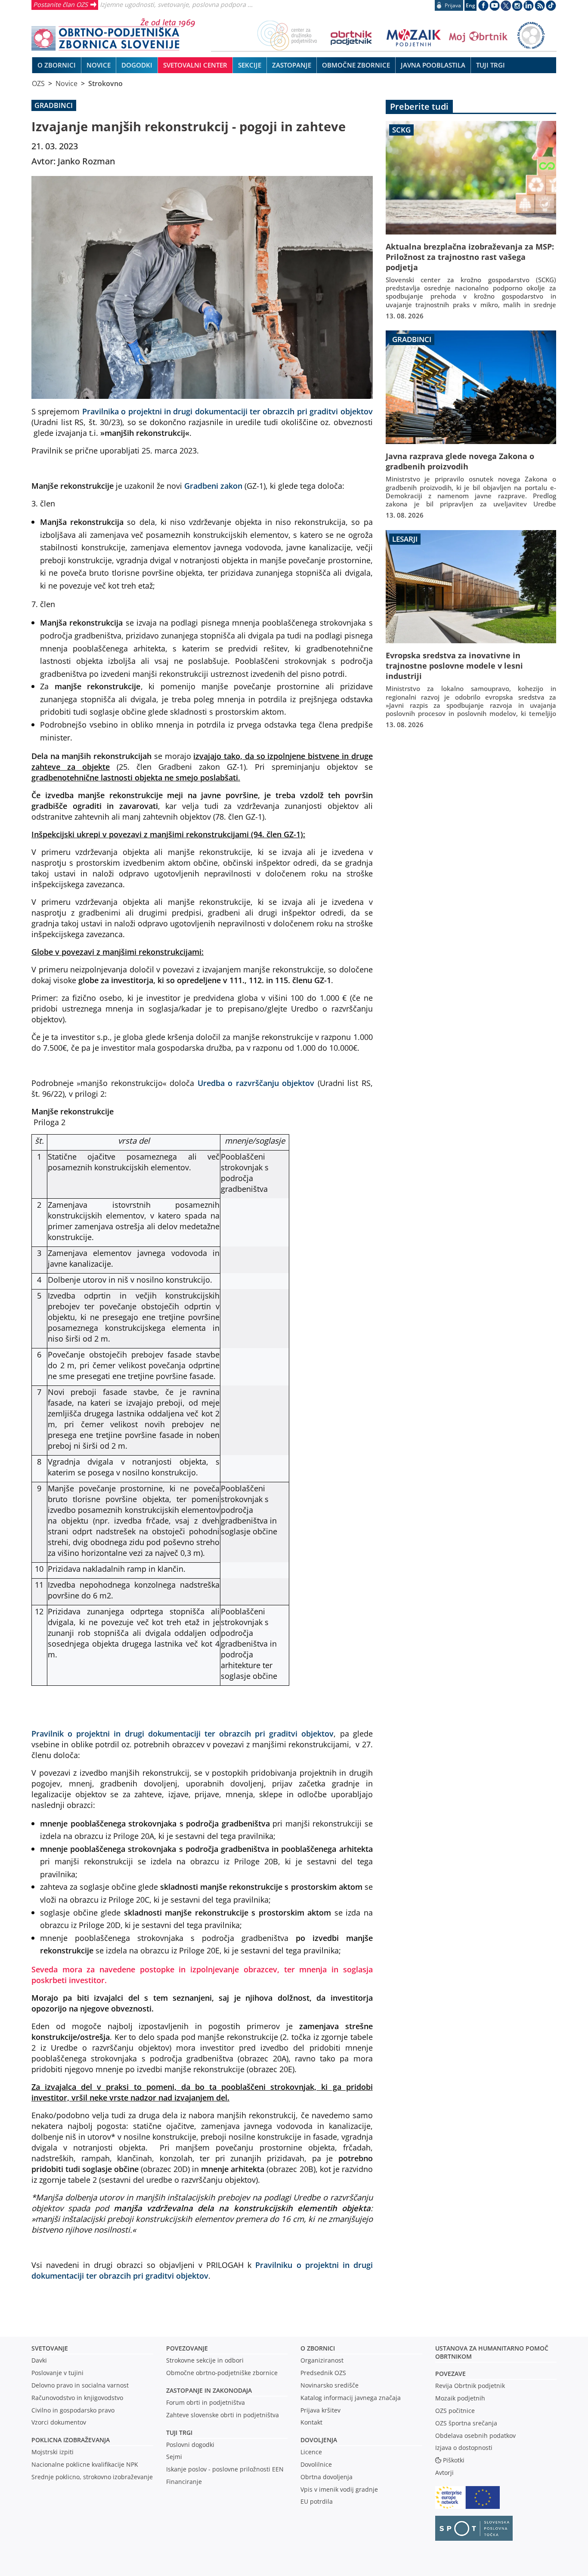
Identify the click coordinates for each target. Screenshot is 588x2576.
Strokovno (105, 83)
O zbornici (318, 2348)
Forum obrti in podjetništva (206, 2402)
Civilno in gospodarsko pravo (73, 2410)
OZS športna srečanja (466, 2423)
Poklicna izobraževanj (69, 2440)
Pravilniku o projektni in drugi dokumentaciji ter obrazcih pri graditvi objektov (202, 2270)
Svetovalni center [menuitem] (195, 65)
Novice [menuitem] (99, 65)
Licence (311, 2452)
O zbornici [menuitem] (57, 65)
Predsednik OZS (323, 2373)
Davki (39, 2360)
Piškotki (454, 2460)
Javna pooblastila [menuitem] (433, 65)
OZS (38, 83)
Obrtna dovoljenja (326, 2477)
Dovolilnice (316, 2464)
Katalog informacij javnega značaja (351, 2398)
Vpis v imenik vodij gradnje (339, 2489)
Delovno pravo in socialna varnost (80, 2385)
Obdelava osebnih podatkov (475, 2436)
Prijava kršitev (320, 2410)
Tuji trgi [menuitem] (491, 65)
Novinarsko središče (330, 2385)
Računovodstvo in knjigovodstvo (77, 2398)
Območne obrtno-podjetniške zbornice (222, 2373)
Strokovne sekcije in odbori (205, 2360)
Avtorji (444, 2473)
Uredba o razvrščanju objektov (256, 1083)
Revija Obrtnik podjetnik (470, 2386)
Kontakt (311, 2422)
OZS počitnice (455, 2411)
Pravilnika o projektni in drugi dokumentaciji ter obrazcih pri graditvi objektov (227, 411)
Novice (67, 83)
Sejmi (174, 2457)
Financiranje (184, 2482)
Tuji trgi (179, 2433)
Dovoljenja (319, 2440)
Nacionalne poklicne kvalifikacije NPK (85, 2464)
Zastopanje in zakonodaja (209, 2390)
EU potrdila (317, 2501)
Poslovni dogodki (190, 2445)
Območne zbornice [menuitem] (356, 65)
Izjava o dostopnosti (464, 2448)
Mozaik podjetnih (460, 2398)
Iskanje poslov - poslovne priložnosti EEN (225, 2469)
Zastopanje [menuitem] (292, 65)
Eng (470, 5)
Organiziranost (322, 2360)
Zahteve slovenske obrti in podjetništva (223, 2415)
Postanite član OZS (60, 4)
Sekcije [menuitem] (250, 65)
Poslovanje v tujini (57, 2373)
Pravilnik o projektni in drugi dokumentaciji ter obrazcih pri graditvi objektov (183, 1733)
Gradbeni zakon (213, 486)
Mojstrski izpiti (53, 2452)
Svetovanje (50, 2348)
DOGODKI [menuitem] (137, 65)
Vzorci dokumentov (59, 2422)
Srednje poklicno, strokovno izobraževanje (92, 2477)
